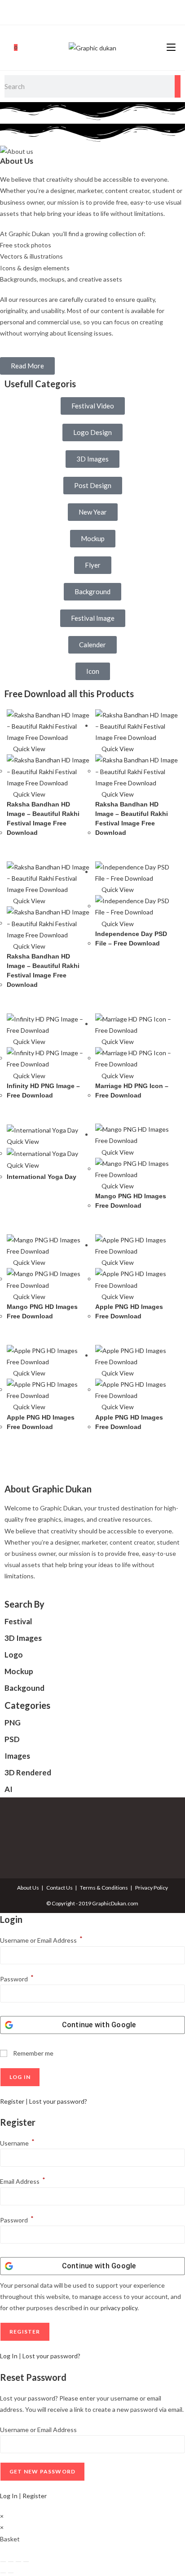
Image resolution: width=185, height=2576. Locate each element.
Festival (18, 1621)
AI (9, 1789)
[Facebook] (82, 11)
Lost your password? (58, 2101)
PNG (13, 1723)
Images (17, 1756)
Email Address (23, 2181)
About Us (28, 1888)
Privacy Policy (152, 1888)
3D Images (23, 1638)
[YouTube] (101, 11)
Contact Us (59, 1888)
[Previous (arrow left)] (3, 2573)
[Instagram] (91, 11)
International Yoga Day (42, 1177)
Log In (9, 2356)
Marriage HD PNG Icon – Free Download (132, 1091)
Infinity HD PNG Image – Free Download (43, 1091)
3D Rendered (28, 1772)
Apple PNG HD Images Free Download (129, 1311)
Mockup (19, 1671)
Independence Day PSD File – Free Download (131, 939)
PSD (12, 1739)
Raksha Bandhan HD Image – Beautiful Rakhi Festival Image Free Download (43, 818)
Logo (14, 1655)
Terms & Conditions (104, 1888)
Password (17, 1979)
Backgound (24, 1688)
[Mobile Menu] (171, 47)
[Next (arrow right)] (11, 2573)
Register (12, 2101)
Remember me (33, 2053)
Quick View (29, 749)
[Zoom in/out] (3, 2562)
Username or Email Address (41, 1940)
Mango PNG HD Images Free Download (131, 1201)
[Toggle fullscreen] (11, 2562)
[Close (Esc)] (26, 2562)
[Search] (178, 86)
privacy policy (119, 2308)
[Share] (18, 2562)
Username (17, 2143)
